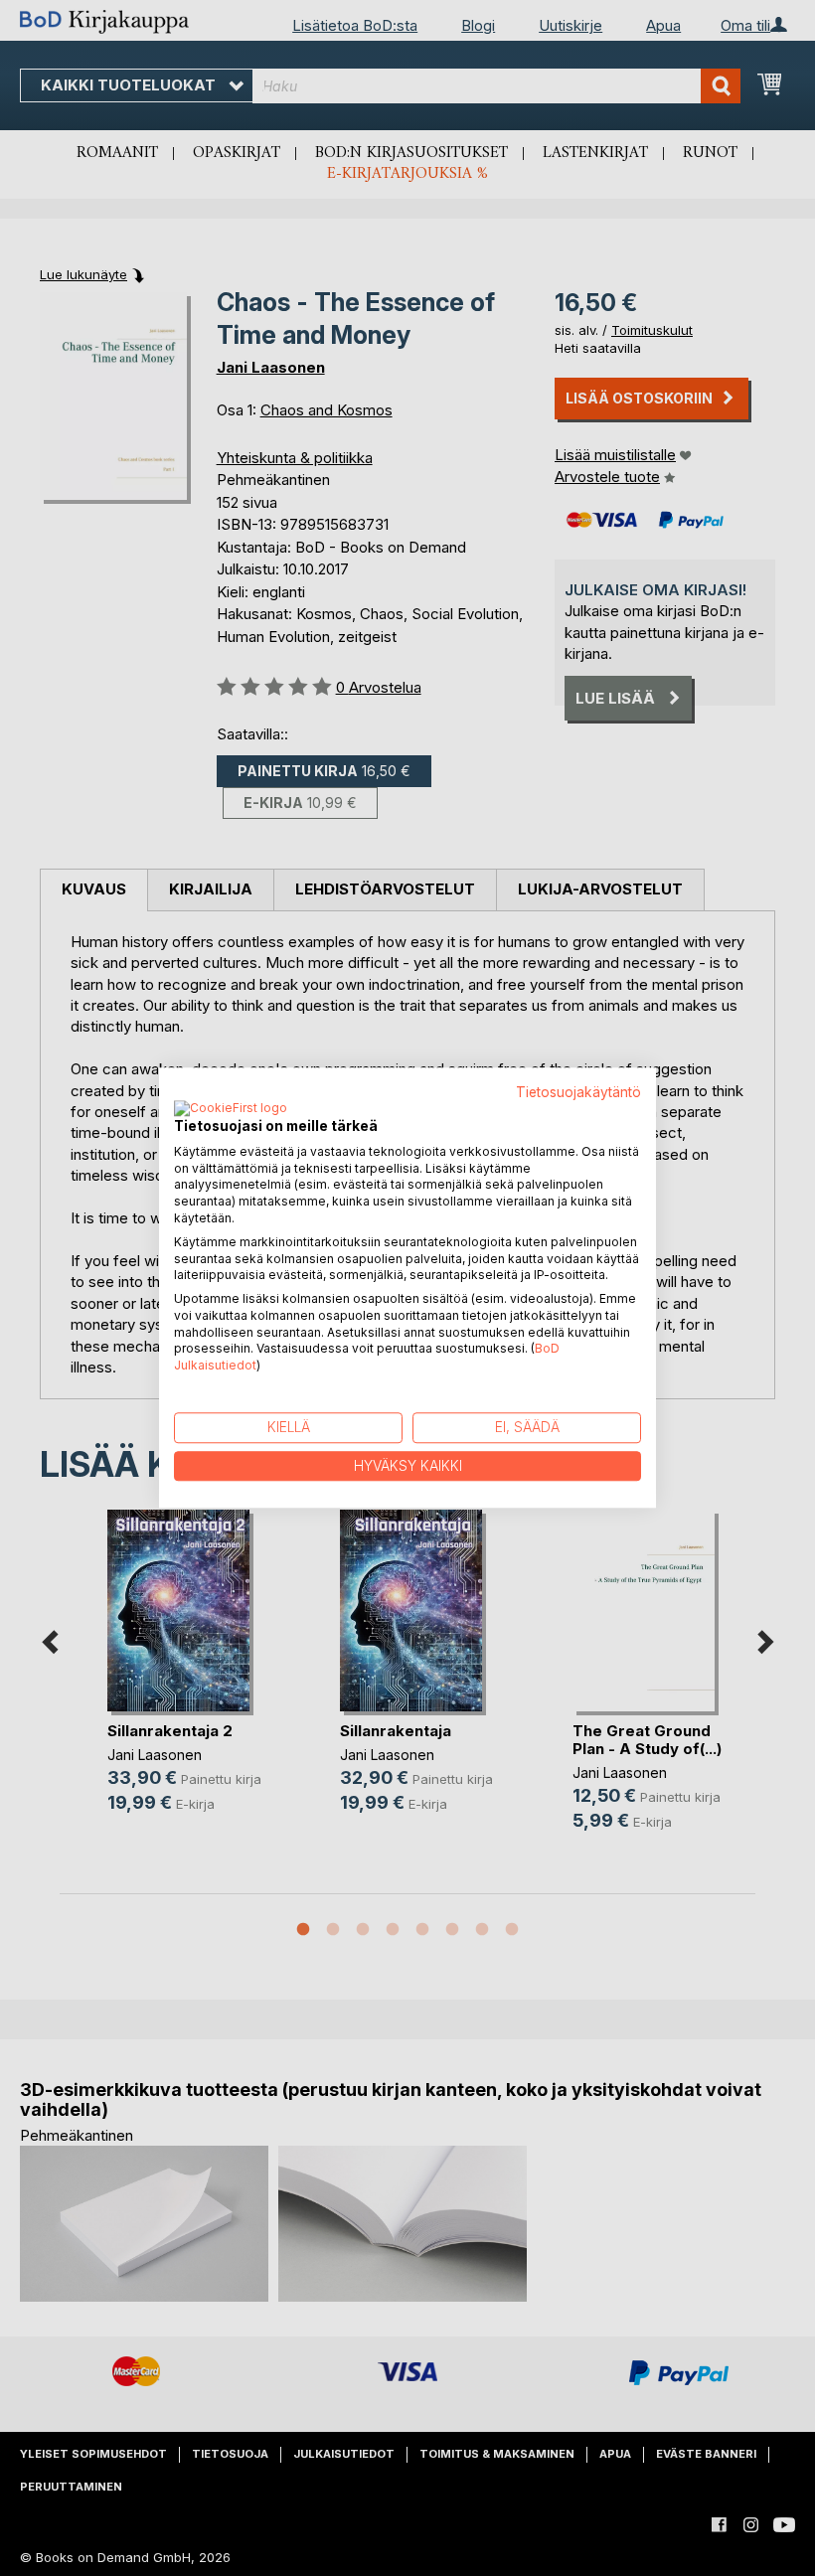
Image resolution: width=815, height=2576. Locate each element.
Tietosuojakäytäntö (578, 1092)
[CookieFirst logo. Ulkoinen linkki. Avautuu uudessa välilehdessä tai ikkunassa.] (231, 1109)
